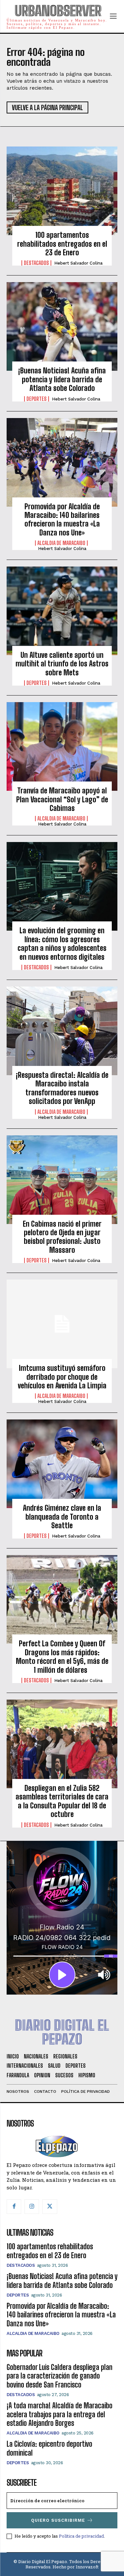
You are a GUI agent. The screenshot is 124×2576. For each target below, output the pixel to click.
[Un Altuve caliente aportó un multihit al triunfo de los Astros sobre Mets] (62, 611)
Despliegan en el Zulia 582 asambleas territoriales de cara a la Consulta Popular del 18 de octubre (62, 1801)
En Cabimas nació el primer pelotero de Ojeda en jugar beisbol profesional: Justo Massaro (62, 1237)
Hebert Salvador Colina (78, 263)
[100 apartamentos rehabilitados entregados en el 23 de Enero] (62, 191)
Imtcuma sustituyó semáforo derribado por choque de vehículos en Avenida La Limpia (62, 1377)
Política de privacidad (81, 2536)
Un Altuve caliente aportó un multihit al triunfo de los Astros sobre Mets (62, 664)
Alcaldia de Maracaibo (61, 543)
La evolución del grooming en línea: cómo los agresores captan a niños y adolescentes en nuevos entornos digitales (62, 944)
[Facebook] (14, 2207)
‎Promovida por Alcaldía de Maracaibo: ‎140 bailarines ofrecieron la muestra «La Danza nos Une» (62, 520)
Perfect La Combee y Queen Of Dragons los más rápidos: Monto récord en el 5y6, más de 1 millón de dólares (62, 1657)
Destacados (36, 263)
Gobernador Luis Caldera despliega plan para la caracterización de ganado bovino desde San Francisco (60, 2376)
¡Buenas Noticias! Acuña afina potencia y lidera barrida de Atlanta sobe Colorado (62, 379)
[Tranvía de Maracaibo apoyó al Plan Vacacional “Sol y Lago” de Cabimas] (62, 746)
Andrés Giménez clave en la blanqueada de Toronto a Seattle (62, 1517)
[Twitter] (50, 2207)
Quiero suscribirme (58, 2520)
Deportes (37, 399)
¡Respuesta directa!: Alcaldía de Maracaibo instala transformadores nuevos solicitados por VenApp (62, 1088)
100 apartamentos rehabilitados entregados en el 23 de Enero (62, 244)
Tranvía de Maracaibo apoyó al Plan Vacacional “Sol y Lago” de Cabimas (62, 799)
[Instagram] (32, 2207)
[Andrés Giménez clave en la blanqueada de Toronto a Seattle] (62, 1464)
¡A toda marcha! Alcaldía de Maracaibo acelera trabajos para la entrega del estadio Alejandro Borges (60, 2414)
